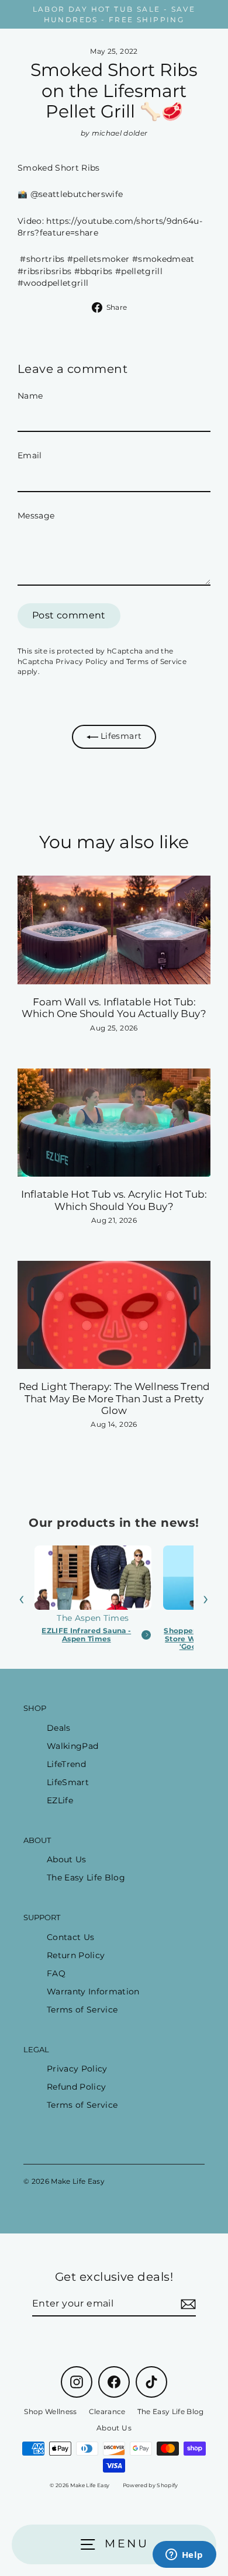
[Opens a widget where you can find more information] (184, 2556)
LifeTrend (66, 1764)
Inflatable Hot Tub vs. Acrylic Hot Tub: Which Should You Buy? (114, 1200)
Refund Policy (76, 2087)
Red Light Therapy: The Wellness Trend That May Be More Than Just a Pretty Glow (114, 1398)
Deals (59, 1728)
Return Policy (76, 1955)
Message (36, 516)
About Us (67, 1859)
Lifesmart (120, 736)
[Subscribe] (186, 2304)
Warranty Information (93, 1991)
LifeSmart (68, 1782)
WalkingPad (72, 1746)
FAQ (56, 1973)
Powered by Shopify (151, 2485)
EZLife (60, 1800)
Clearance (107, 2411)
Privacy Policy (82, 661)
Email (30, 455)
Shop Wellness (50, 2411)
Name (30, 396)
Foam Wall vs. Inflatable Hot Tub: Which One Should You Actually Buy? (114, 1008)
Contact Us (70, 1937)
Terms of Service (156, 661)
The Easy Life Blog (86, 1877)
